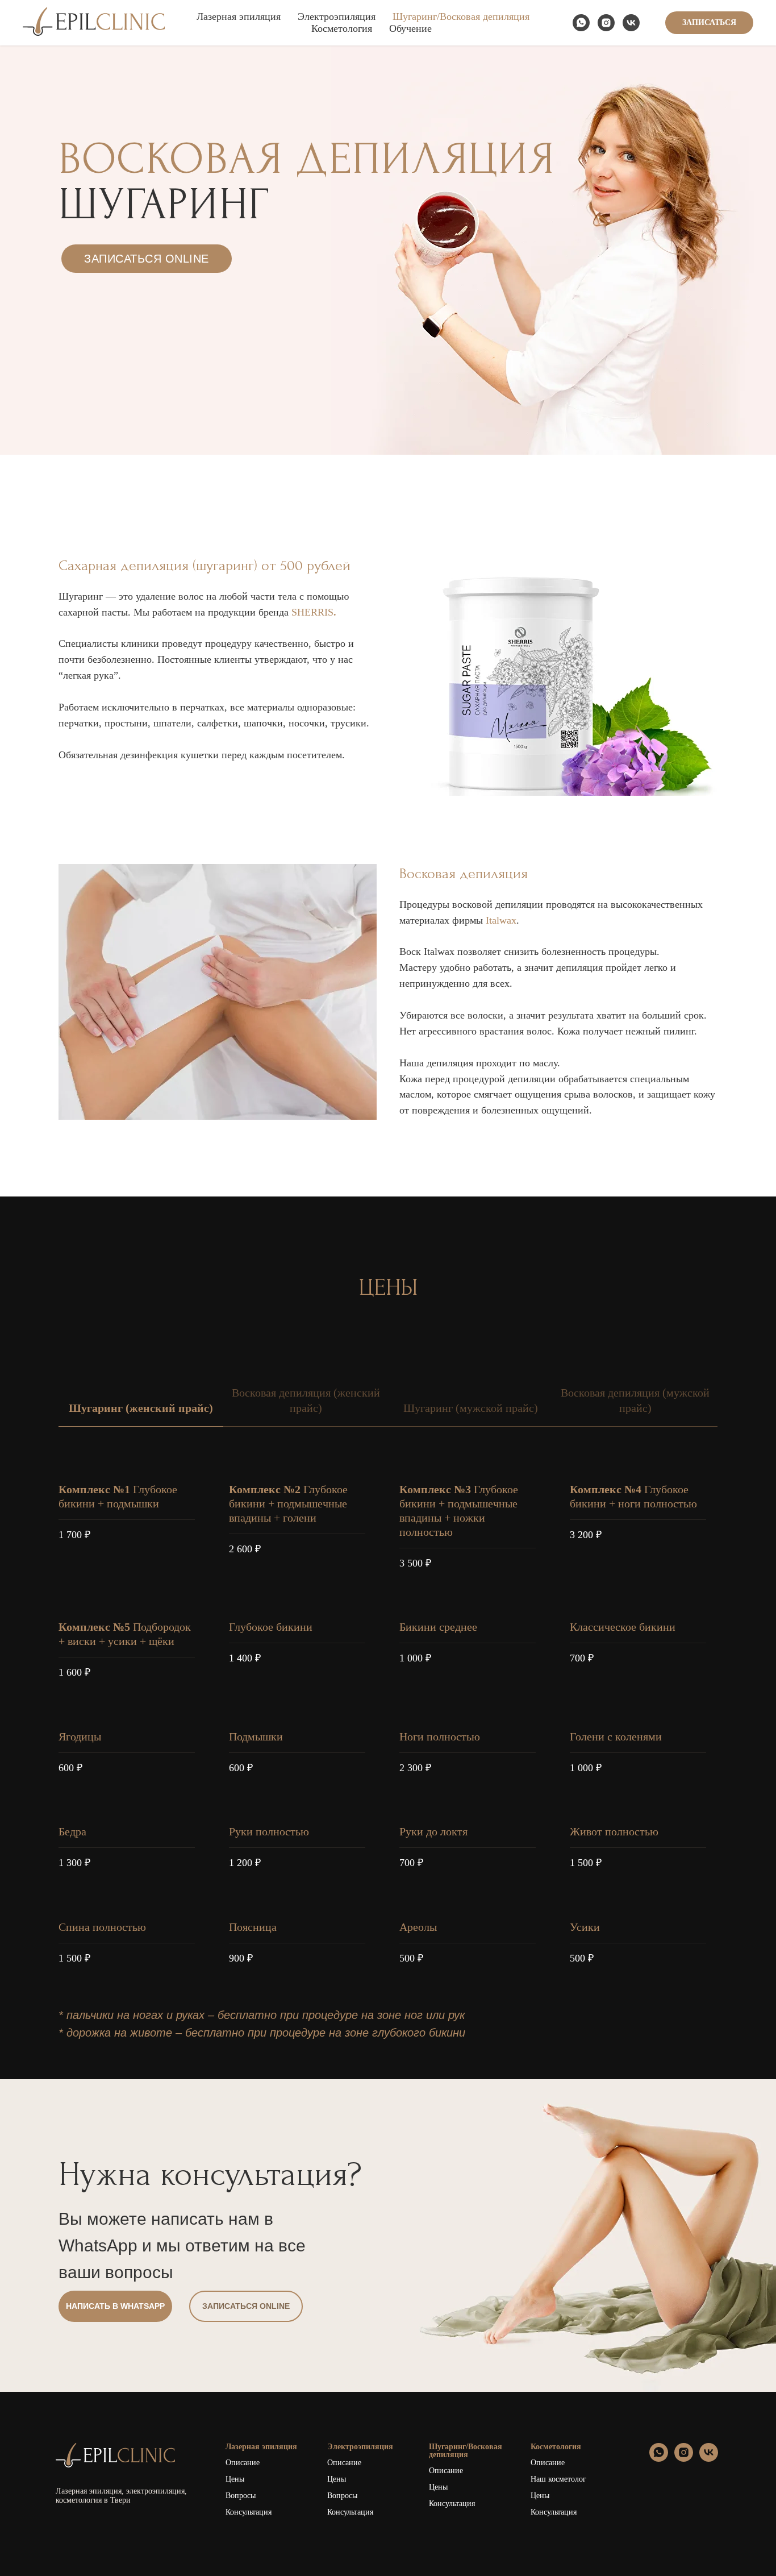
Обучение (410, 28)
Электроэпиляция (337, 16)
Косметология (342, 28)
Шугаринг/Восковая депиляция (461, 16)
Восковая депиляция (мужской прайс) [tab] (635, 1400)
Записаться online (147, 259)
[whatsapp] (581, 23)
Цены (235, 2479)
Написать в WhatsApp (115, 2306)
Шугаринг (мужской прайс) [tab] (471, 1408)
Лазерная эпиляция (239, 16)
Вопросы (241, 2496)
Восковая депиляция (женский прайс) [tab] (306, 1400)
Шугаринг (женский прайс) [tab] (141, 1408)
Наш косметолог (558, 2479)
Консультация (249, 2512)
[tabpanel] (388, 1723)
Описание (243, 2463)
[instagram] (606, 23)
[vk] (631, 23)
